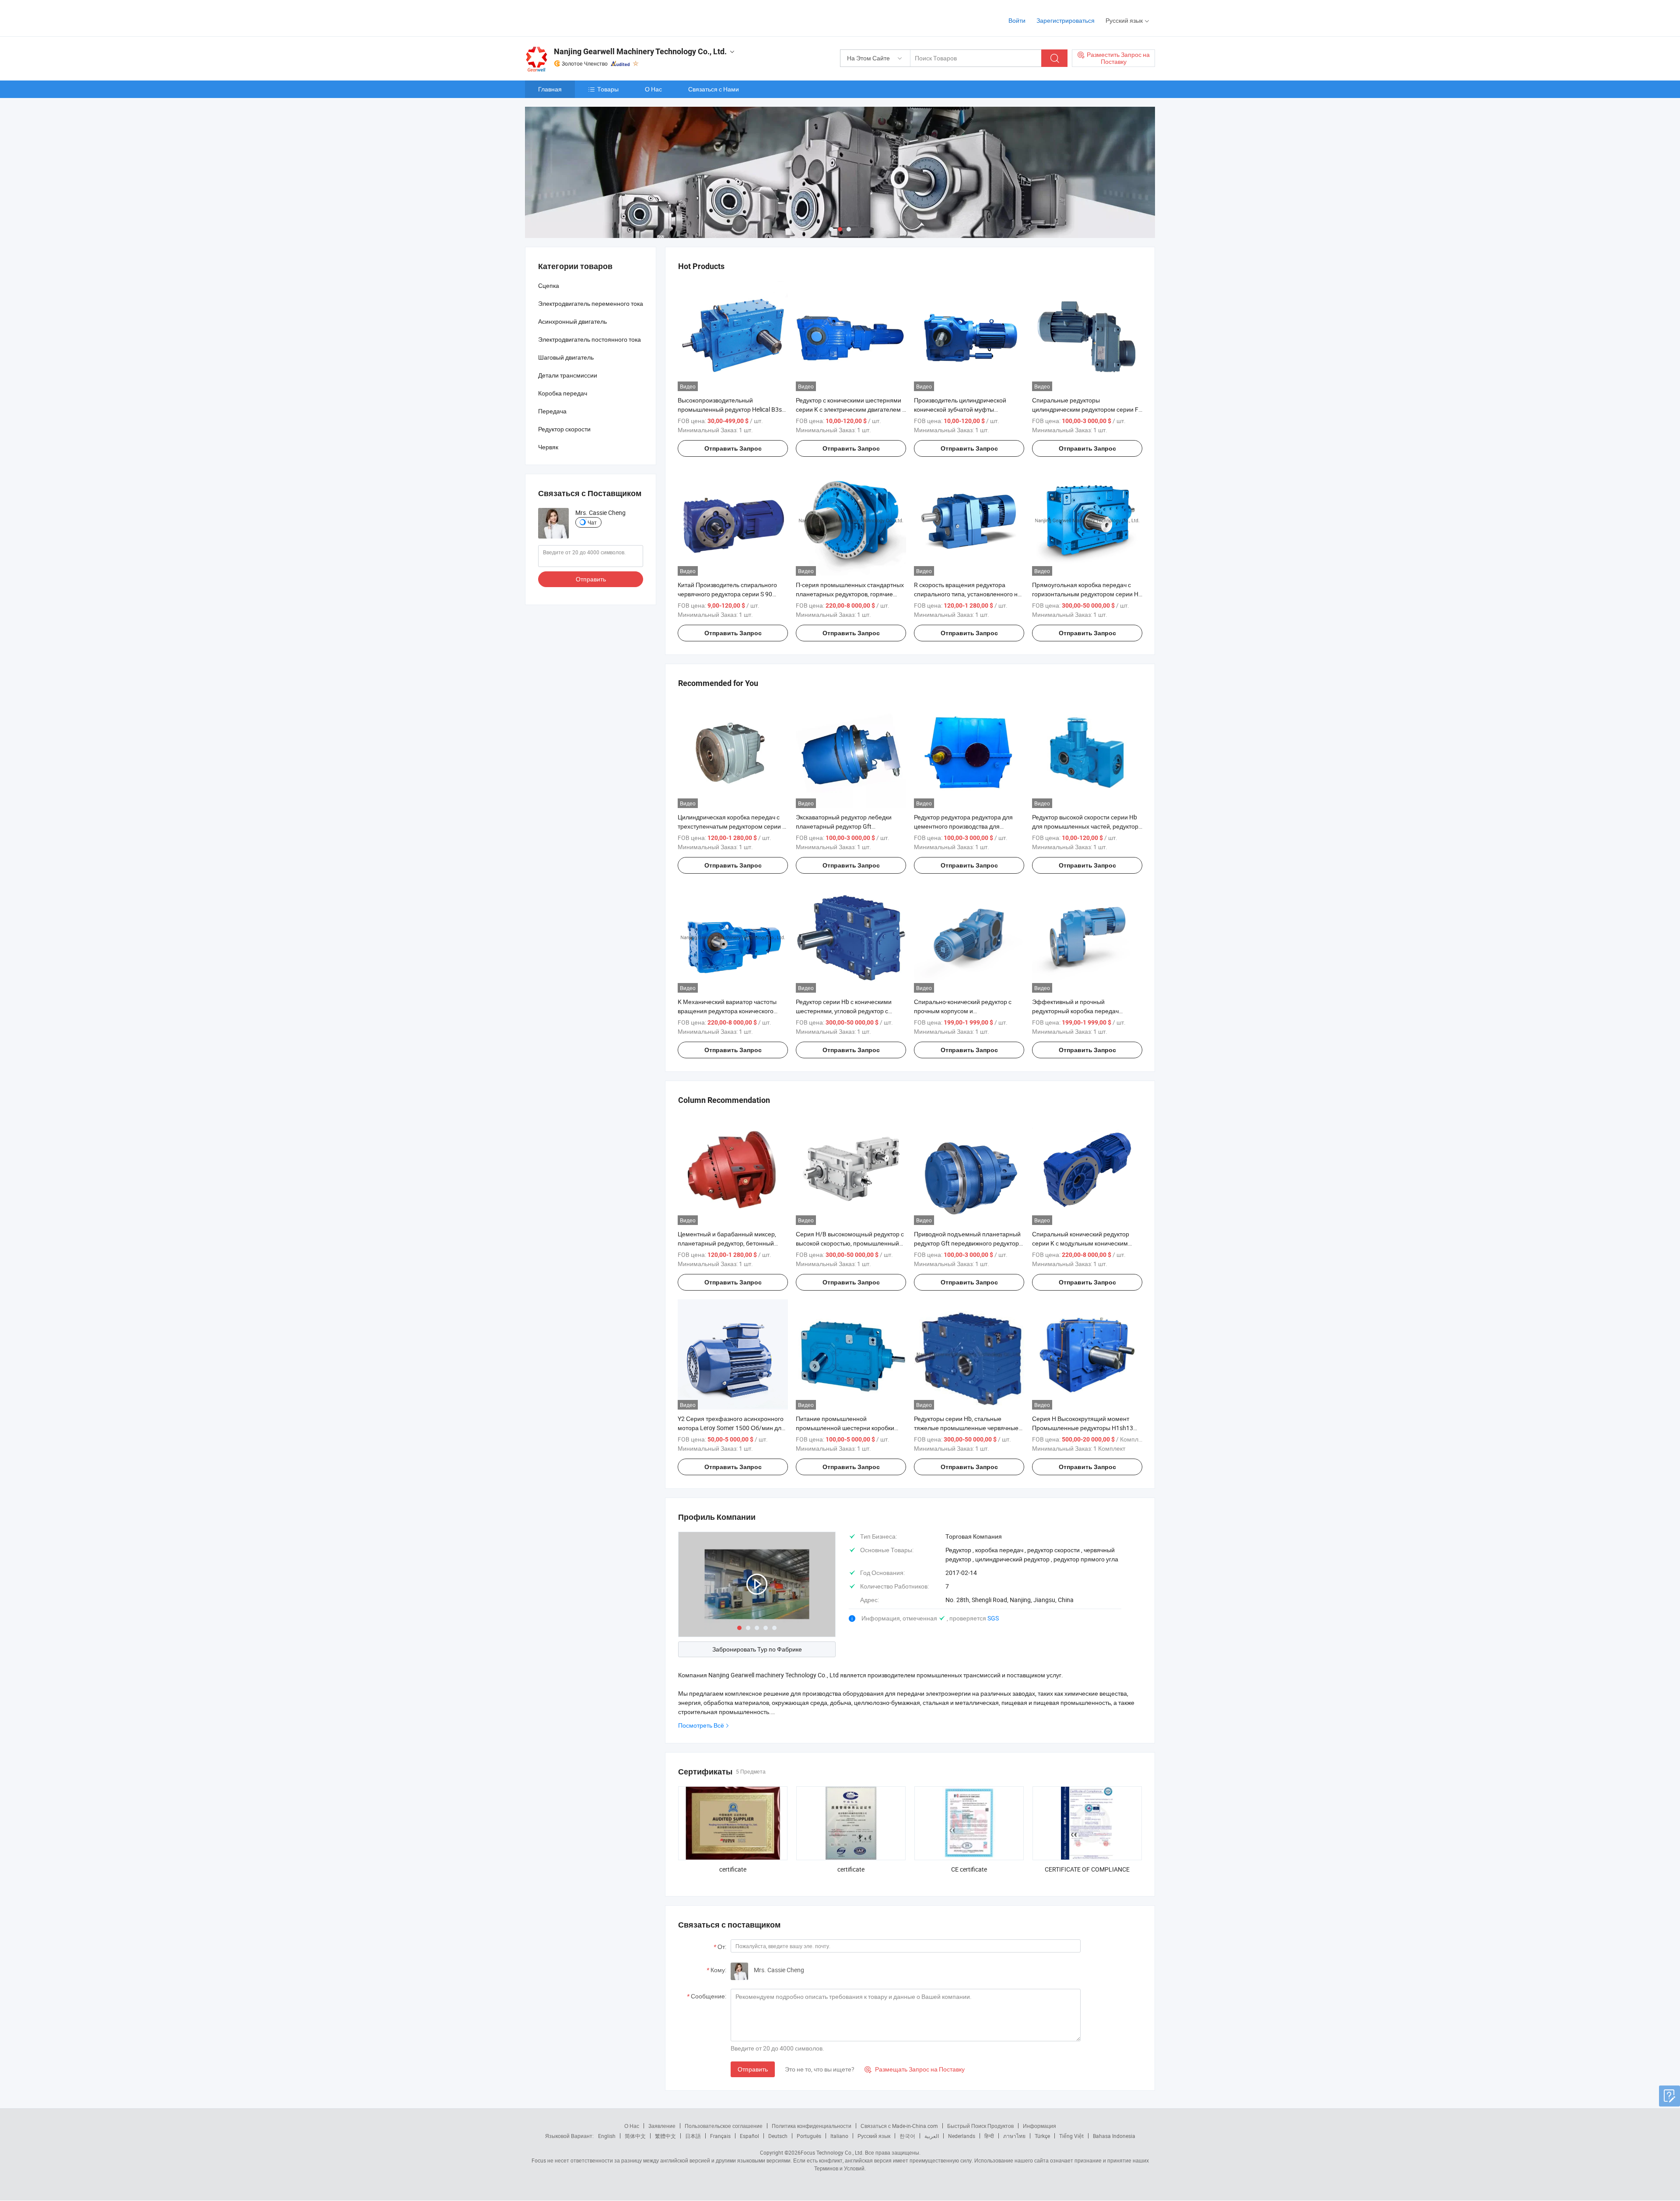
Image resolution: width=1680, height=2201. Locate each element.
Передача (552, 411)
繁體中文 (665, 2136)
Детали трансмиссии (568, 375)
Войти (1017, 20)
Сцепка (549, 285)
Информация (1039, 2126)
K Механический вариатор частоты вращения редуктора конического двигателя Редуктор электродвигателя (732, 1011)
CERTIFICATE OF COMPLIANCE (1087, 1869)
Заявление (662, 2126)
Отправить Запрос (733, 448)
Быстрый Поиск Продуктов (980, 2126)
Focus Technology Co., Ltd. (832, 2152)
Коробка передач (563, 393)
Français (720, 2136)
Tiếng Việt (1071, 2136)
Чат (592, 522)
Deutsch (778, 2136)
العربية (932, 2136)
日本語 (693, 2136)
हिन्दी (989, 2136)
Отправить (753, 2069)
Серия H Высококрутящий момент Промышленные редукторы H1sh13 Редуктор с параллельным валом (1083, 1428)
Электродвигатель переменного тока (591, 303)
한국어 (907, 2136)
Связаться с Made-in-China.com (899, 2126)
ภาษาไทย (1014, 2136)
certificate (733, 1869)
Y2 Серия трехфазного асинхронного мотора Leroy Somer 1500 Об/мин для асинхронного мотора (731, 1428)
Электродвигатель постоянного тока (590, 339)
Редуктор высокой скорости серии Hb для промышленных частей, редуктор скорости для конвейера (1085, 826)
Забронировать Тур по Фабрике (757, 1649)
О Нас (653, 89)
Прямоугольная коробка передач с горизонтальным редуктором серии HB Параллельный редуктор (1087, 594)
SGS (993, 1618)
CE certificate (969, 1869)
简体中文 (635, 2136)
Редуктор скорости (564, 429)
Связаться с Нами (714, 89)
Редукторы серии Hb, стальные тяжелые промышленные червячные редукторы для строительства (966, 1428)
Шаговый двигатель (566, 357)
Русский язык (874, 2136)
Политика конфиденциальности (812, 2126)
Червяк (548, 447)
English (607, 2136)
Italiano (839, 2136)
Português (809, 2136)
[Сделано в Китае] (581, 17)
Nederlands (962, 2136)
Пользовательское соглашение (724, 2126)
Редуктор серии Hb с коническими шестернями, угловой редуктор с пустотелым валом (844, 1011)
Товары (608, 89)
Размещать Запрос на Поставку (915, 2069)
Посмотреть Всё (701, 1725)
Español (749, 2136)
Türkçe (1042, 2136)
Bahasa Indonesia (1114, 2136)
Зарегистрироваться (1066, 20)
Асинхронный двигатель (572, 321)
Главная (550, 89)
